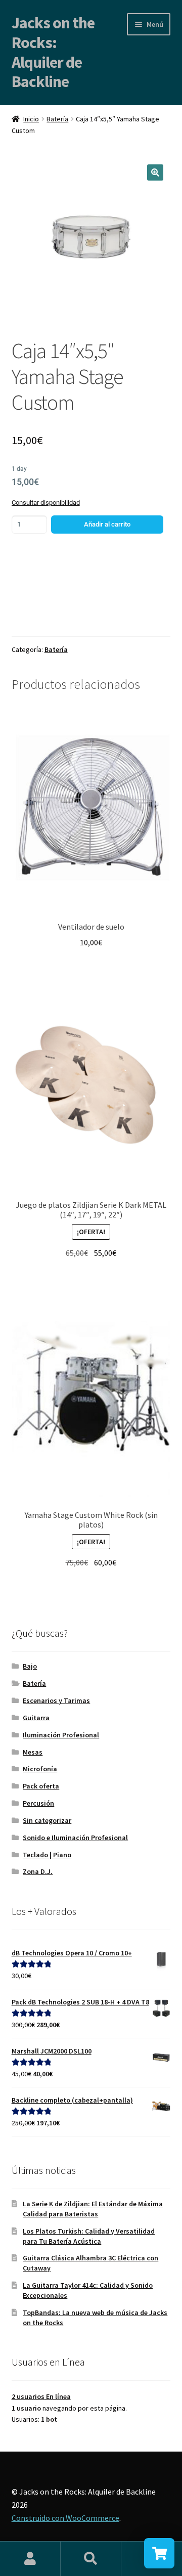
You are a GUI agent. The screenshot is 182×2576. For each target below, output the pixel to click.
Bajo (30, 1666)
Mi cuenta (30, 2559)
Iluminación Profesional (61, 1735)
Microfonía (40, 1769)
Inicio (31, 119)
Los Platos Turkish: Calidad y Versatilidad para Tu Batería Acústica (89, 2236)
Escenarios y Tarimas (56, 1700)
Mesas (33, 1752)
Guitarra (36, 1718)
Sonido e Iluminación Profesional (75, 1838)
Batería (57, 119)
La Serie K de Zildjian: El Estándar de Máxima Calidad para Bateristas (93, 2209)
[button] (155, 172)
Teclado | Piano (47, 1855)
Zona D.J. (38, 1871)
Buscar (91, 2559)
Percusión (38, 1803)
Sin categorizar (47, 1820)
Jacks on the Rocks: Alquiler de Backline (53, 52)
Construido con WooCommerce (65, 2518)
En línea (41, 2396)
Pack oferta (41, 1786)
